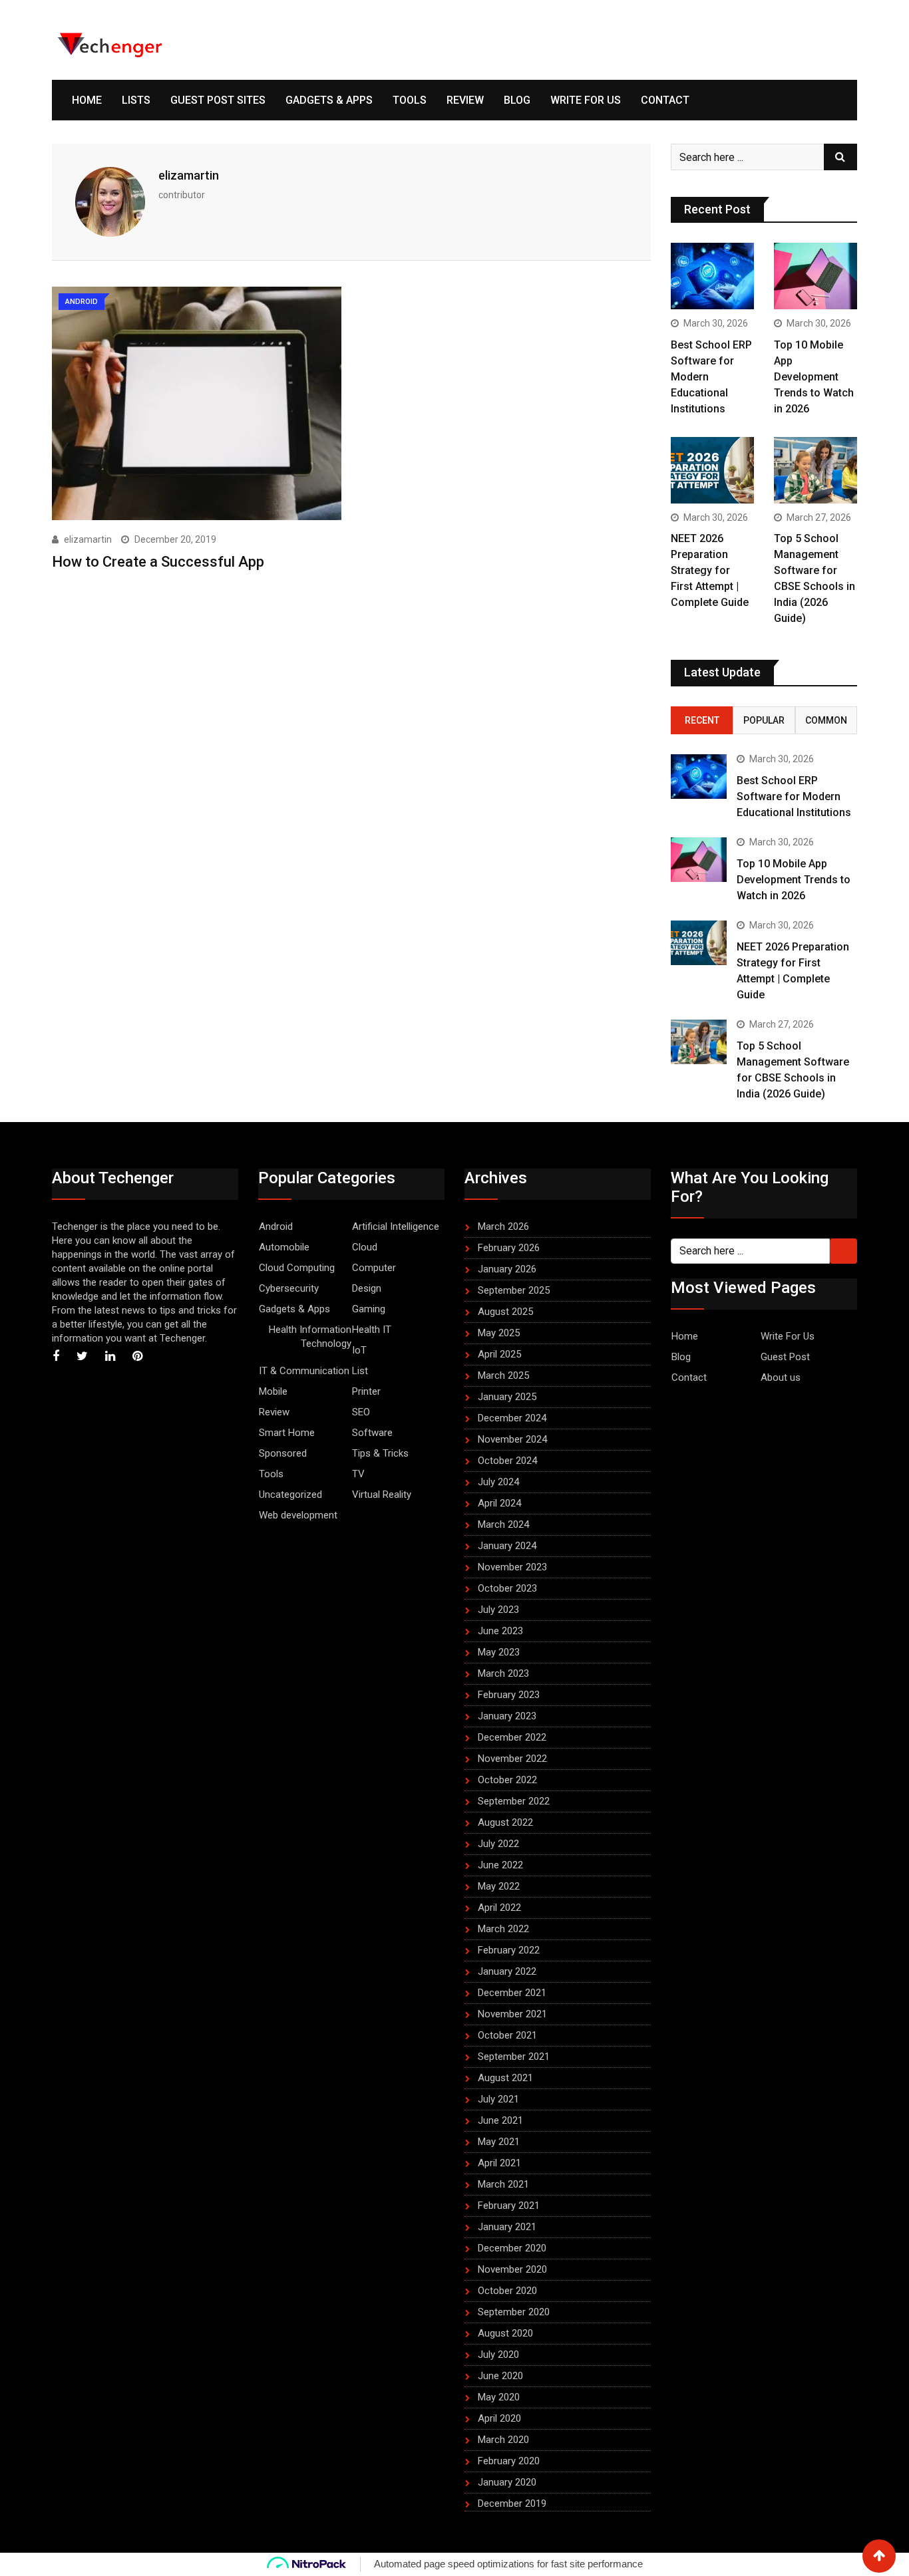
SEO (361, 1412)
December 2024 (512, 1418)
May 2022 (499, 1886)
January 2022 (507, 1971)
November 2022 (512, 1759)
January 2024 (507, 1546)
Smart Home (287, 1433)
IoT (359, 1350)
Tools (410, 100)
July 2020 (498, 2355)
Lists (136, 100)
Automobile (284, 1247)
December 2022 (512, 1737)
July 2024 (498, 1482)
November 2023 (512, 1567)
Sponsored (283, 1453)
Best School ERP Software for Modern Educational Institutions (794, 796)
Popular (764, 720)
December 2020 (512, 2248)
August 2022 (505, 1822)
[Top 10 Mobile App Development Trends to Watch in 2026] (816, 276)
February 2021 (509, 2206)
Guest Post (785, 1357)
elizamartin (189, 175)
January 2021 (507, 2227)
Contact (665, 100)
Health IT (372, 1330)
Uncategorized (290, 1495)
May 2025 (499, 1333)
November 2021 (512, 2014)
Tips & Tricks (380, 1453)
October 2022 (507, 1780)
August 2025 (505, 1312)
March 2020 (503, 2440)
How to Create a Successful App (158, 562)
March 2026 (503, 1226)
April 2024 (499, 1503)
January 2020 (507, 2482)
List (360, 1371)
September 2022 (514, 1801)
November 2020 (512, 2269)
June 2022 (500, 1865)
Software (372, 1433)
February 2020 (509, 2461)
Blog (517, 100)
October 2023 (507, 1588)
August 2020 (505, 2333)
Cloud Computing (297, 1268)
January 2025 (507, 1397)
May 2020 (499, 2397)
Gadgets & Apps (329, 100)
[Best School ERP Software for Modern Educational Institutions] (712, 276)
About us (781, 1377)
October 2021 (507, 2035)
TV (358, 1474)
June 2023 (500, 1631)
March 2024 (503, 1524)
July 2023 (498, 1610)
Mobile (273, 1391)
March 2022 (503, 1929)
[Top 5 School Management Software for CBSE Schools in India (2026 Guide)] (816, 470)
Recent (702, 720)
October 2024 (507, 1461)
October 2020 (507, 2291)
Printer (366, 1391)
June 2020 (500, 2376)
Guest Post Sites (218, 100)
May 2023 (499, 1652)
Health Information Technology (310, 1337)
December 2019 (512, 2504)
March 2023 (503, 1673)
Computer (374, 1268)
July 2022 (498, 1844)
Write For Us (586, 100)
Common (826, 720)
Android (276, 1226)
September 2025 (514, 1290)
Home (87, 100)
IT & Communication (304, 1371)
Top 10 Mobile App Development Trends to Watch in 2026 (814, 377)
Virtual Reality (382, 1495)
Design (367, 1288)
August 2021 (505, 2078)
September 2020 (514, 2312)
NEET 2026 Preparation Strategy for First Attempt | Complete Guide (710, 570)
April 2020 (499, 2418)
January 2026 (507, 1269)
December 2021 (512, 1993)
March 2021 (503, 2184)
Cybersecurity (289, 1288)
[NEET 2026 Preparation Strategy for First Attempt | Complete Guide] (712, 470)
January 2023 (507, 1716)
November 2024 (512, 1439)
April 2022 (499, 1908)
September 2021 (514, 2057)
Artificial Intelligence (396, 1226)
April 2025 (499, 1354)
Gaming (369, 1309)
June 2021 (500, 2120)
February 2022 (509, 1950)
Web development (298, 1515)
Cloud (365, 1247)
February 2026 (509, 1248)
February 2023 (509, 1695)
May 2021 (499, 2142)
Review (465, 100)
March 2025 (503, 1375)
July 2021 (498, 2099)
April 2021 (499, 2163)
